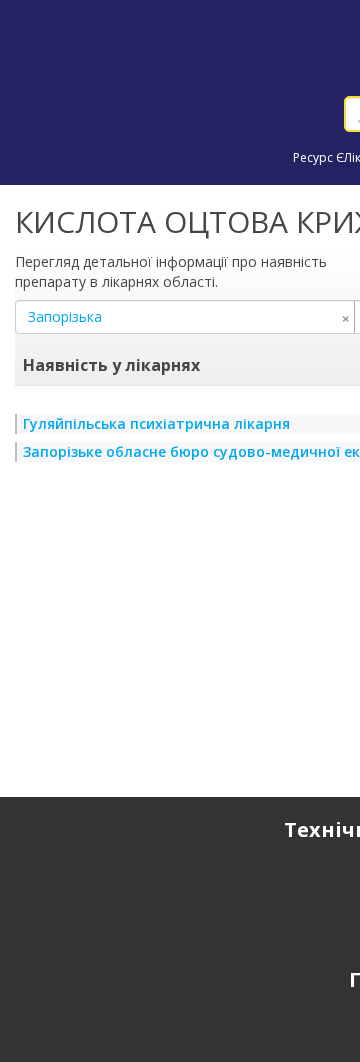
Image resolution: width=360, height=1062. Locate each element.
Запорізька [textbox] (189, 317)
